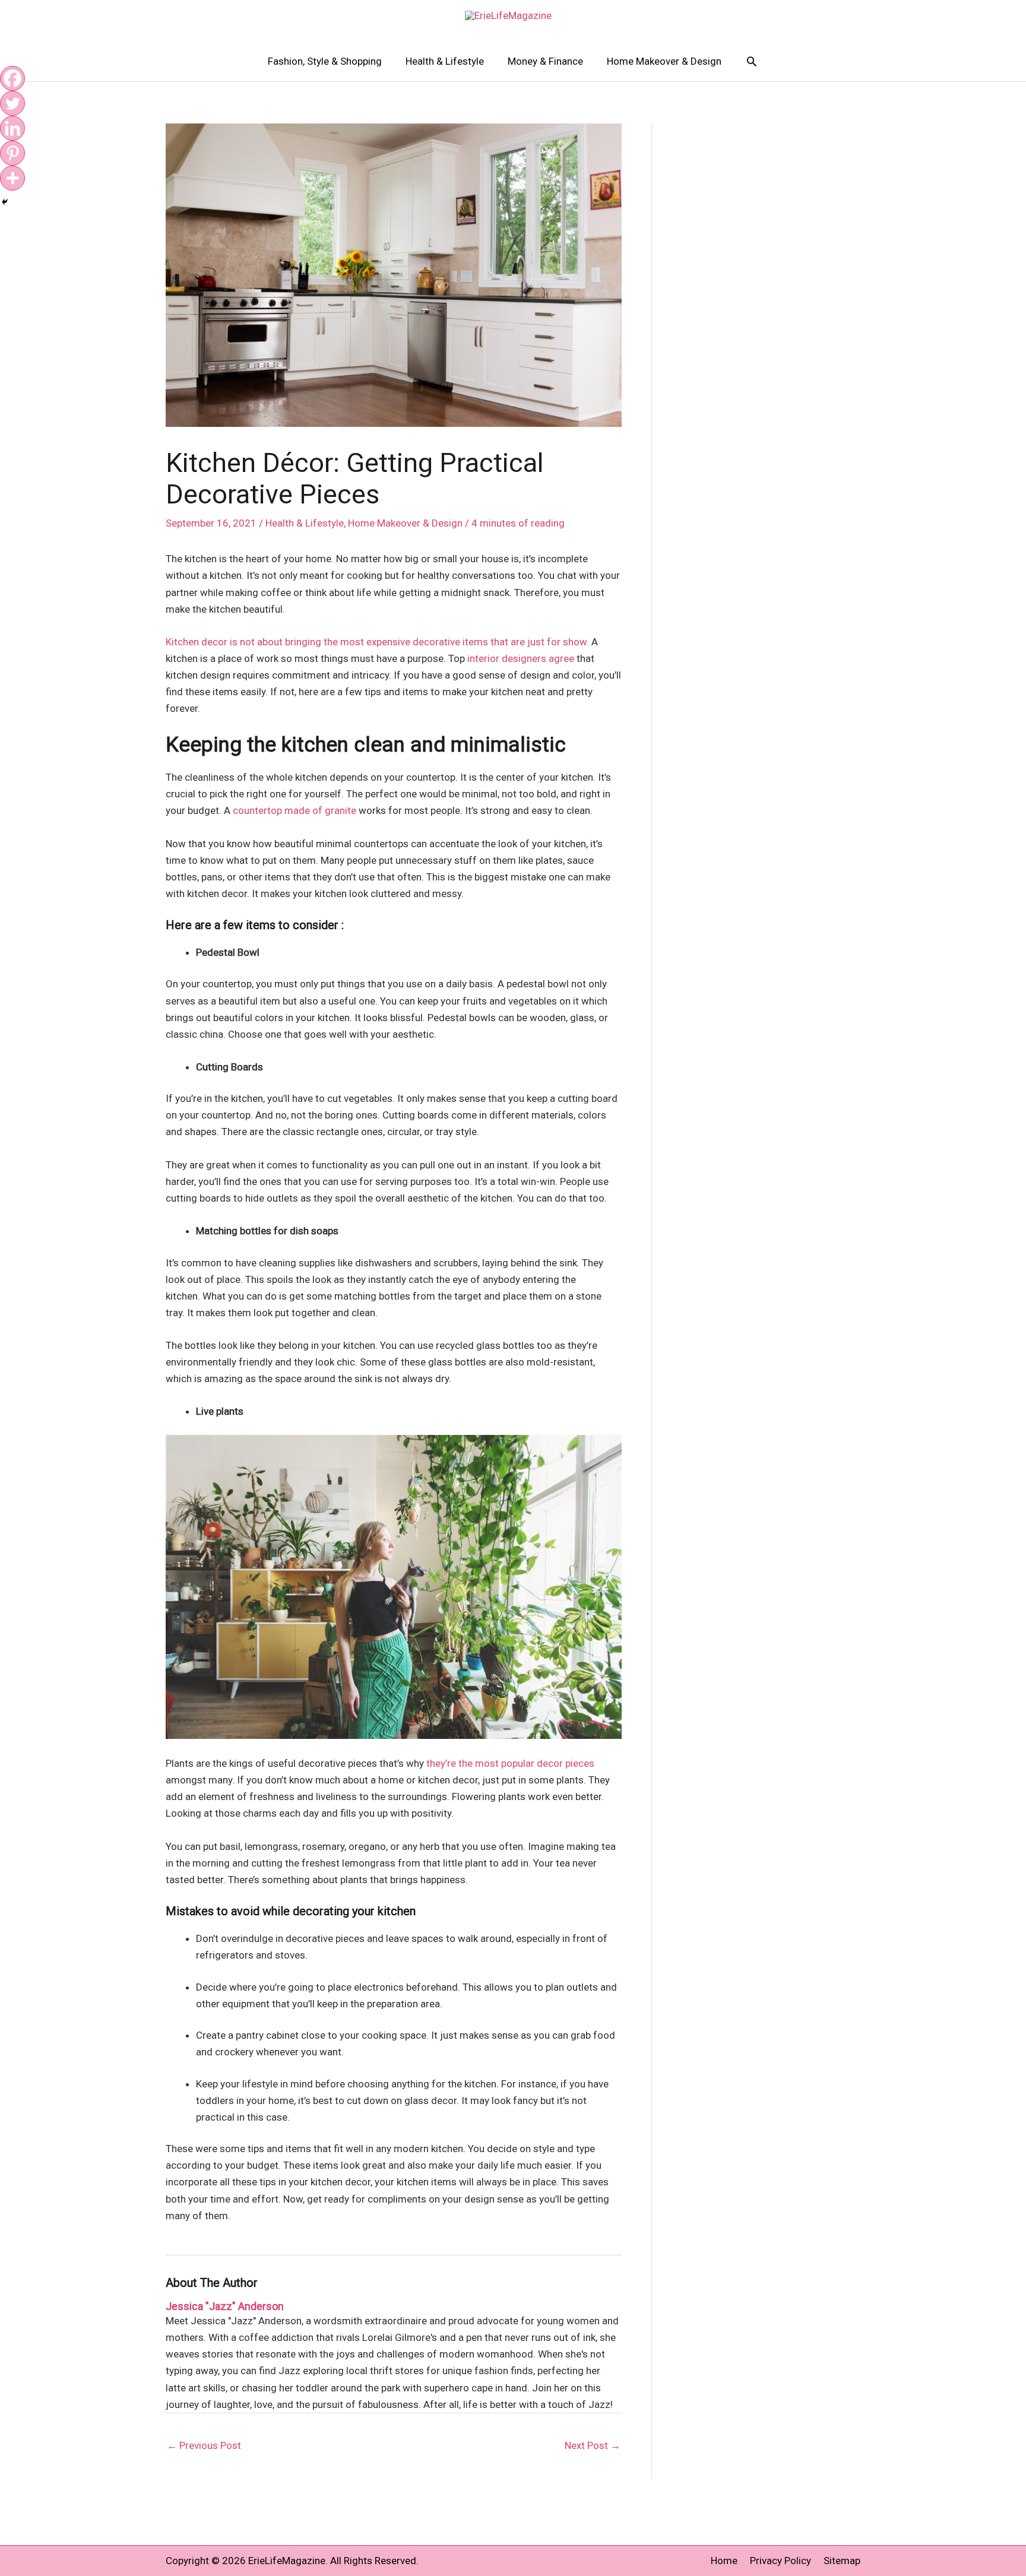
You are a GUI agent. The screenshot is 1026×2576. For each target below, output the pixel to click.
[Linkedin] (12, 128)
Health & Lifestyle (445, 61)
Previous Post (204, 2445)
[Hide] (5, 202)
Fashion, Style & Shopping (325, 61)
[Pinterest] (12, 153)
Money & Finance (545, 61)
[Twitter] (12, 103)
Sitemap (842, 2561)
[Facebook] (12, 78)
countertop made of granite (294, 810)
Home (724, 2561)
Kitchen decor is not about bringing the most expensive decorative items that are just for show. (377, 642)
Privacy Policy (780, 2561)
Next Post (593, 2445)
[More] (12, 178)
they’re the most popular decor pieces (510, 1763)
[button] (752, 61)
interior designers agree (522, 658)
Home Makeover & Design (664, 61)
